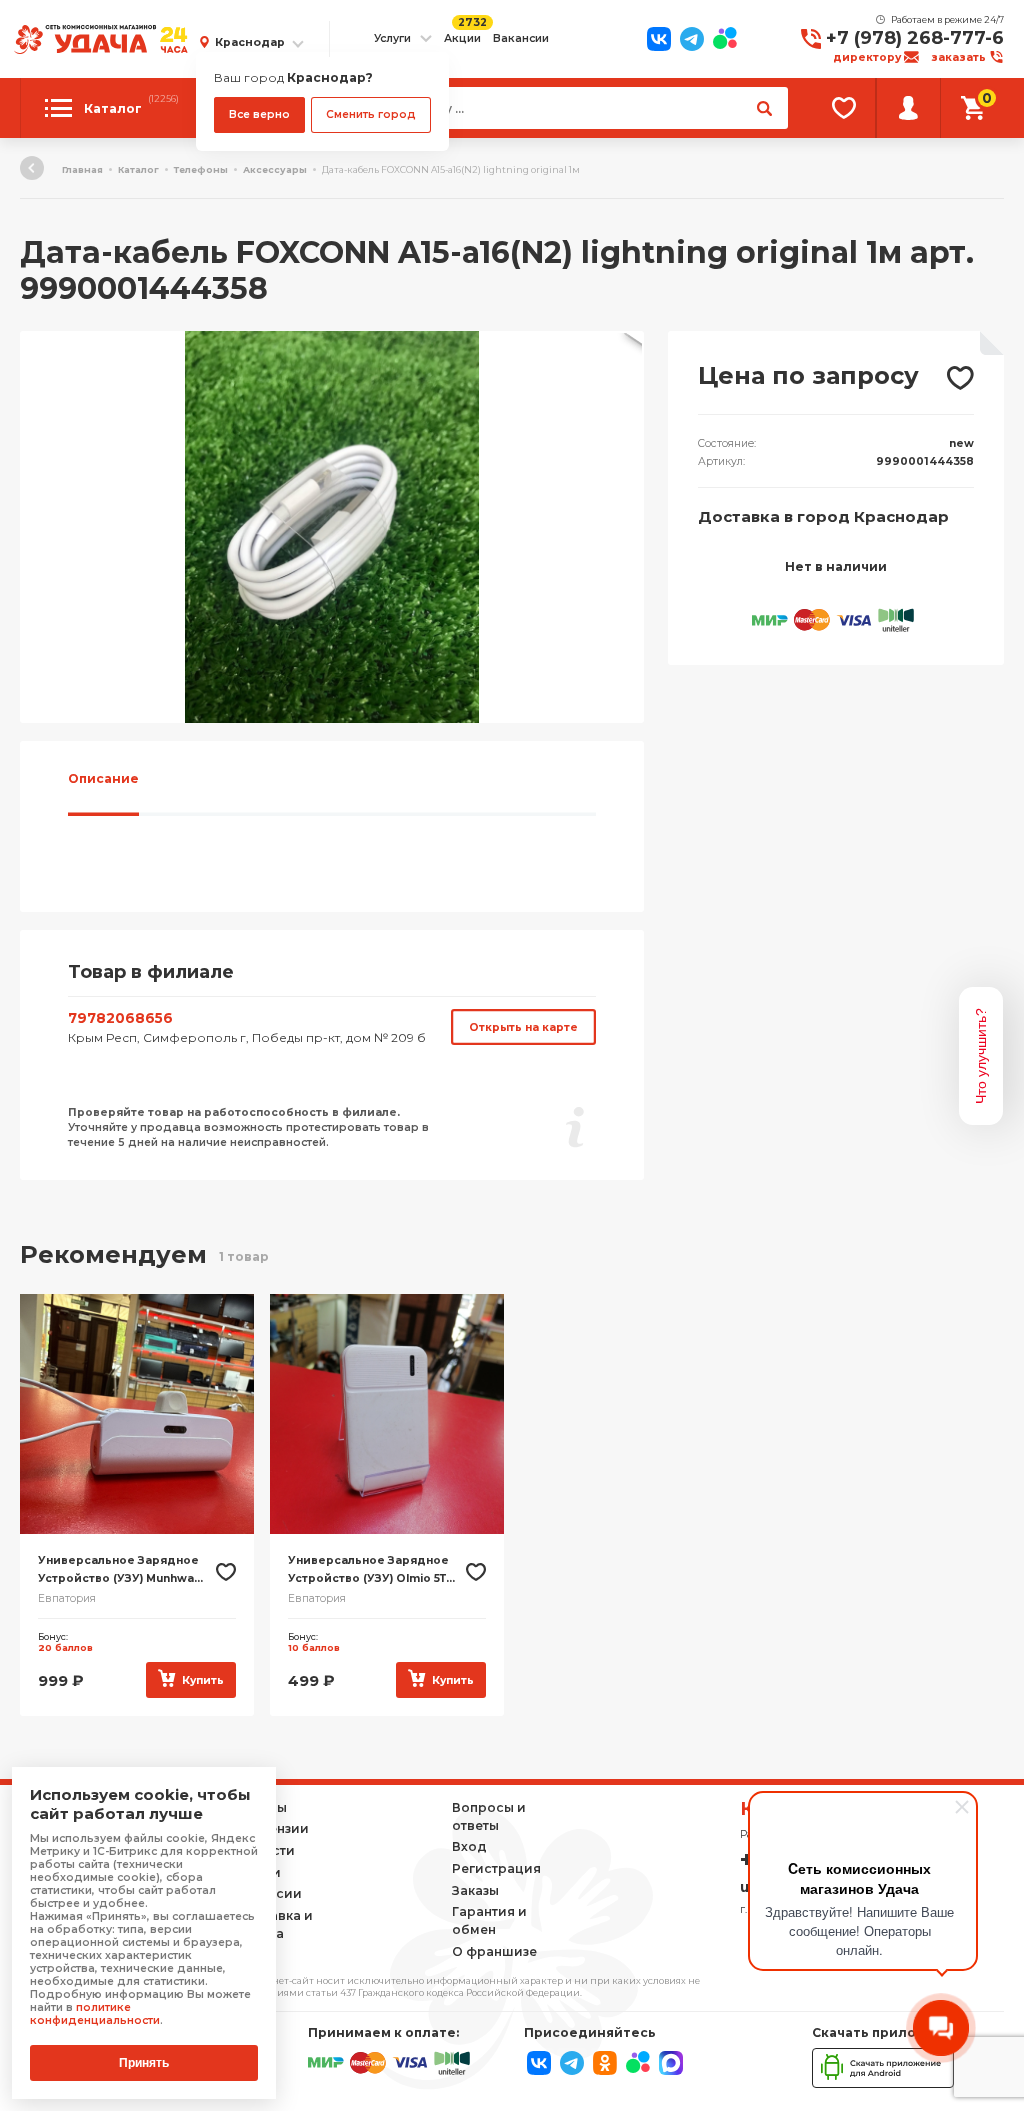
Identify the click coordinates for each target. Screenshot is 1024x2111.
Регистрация (496, 1868)
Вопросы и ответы (489, 1816)
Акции (462, 38)
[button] (626, 349)
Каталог (138, 169)
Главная (82, 169)
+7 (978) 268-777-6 (915, 38)
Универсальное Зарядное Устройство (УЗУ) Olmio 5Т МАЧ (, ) (368, 1571)
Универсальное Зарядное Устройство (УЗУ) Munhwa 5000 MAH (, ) (118, 1571)
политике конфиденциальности (95, 2014)
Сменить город (371, 114)
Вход (469, 1846)
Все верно (259, 114)
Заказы (475, 1890)
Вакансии (521, 38)
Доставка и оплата (274, 1924)
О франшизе (494, 1951)
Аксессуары (275, 169)
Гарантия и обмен (489, 1920)
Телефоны (201, 169)
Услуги (392, 38)
